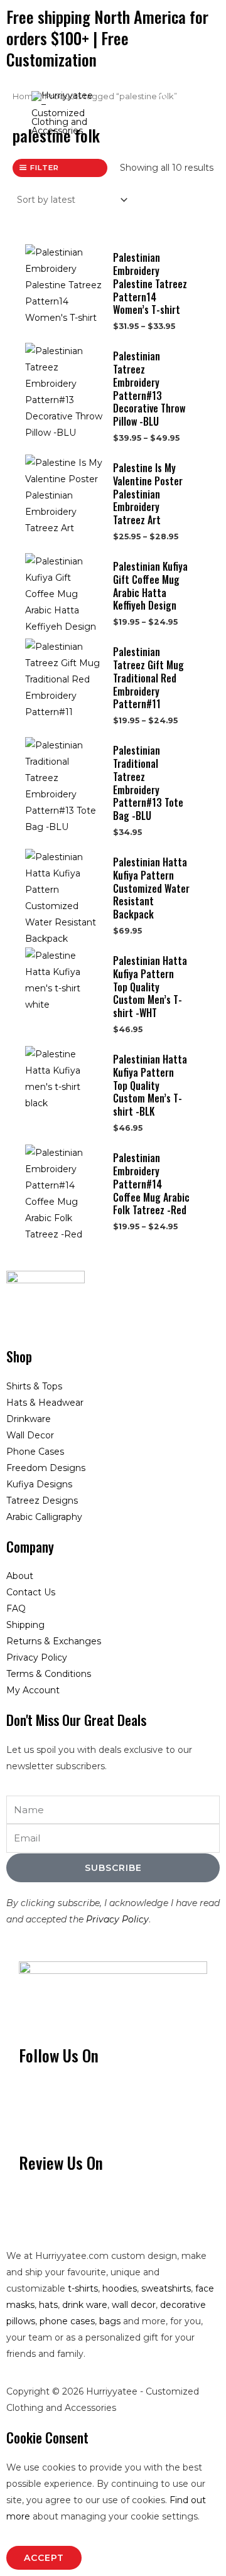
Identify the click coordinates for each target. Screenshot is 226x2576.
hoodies (120, 2288)
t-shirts (83, 2288)
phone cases (67, 2321)
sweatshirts (166, 2288)
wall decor (134, 2305)
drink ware (85, 2305)
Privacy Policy (117, 1919)
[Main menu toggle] (199, 110)
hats (48, 2305)
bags (110, 2321)
